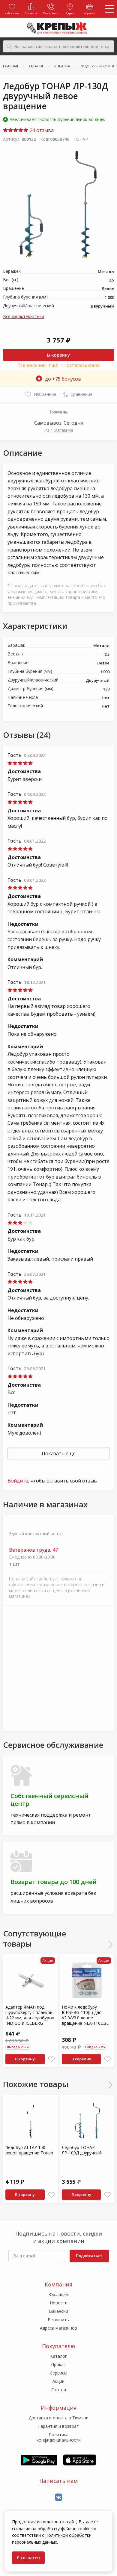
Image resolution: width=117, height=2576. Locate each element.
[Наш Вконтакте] (58, 2497)
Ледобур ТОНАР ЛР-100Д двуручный (82, 2150)
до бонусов (63, 379)
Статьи (59, 2390)
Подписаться (89, 2256)
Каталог (58, 2356)
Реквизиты (59, 2320)
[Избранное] (51, 2059)
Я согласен (28, 2558)
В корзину (58, 355)
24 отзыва (41, 130)
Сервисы (58, 2373)
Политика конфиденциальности (59, 2437)
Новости (59, 2303)
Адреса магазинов (58, 2328)
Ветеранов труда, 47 (33, 1550)
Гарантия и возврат (58, 2426)
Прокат (58, 2364)
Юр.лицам (58, 2294)
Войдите (18, 1481)
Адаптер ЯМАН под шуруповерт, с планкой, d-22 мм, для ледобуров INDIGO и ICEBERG (30, 2015)
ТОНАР (81, 139)
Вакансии (58, 2311)
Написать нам (58, 2481)
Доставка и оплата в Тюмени (58, 2418)
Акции (58, 2381)
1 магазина (62, 430)
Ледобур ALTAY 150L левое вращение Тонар (29, 2150)
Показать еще (59, 1453)
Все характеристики (24, 316)
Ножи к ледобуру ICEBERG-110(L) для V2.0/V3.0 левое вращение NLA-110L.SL (85, 2015)
